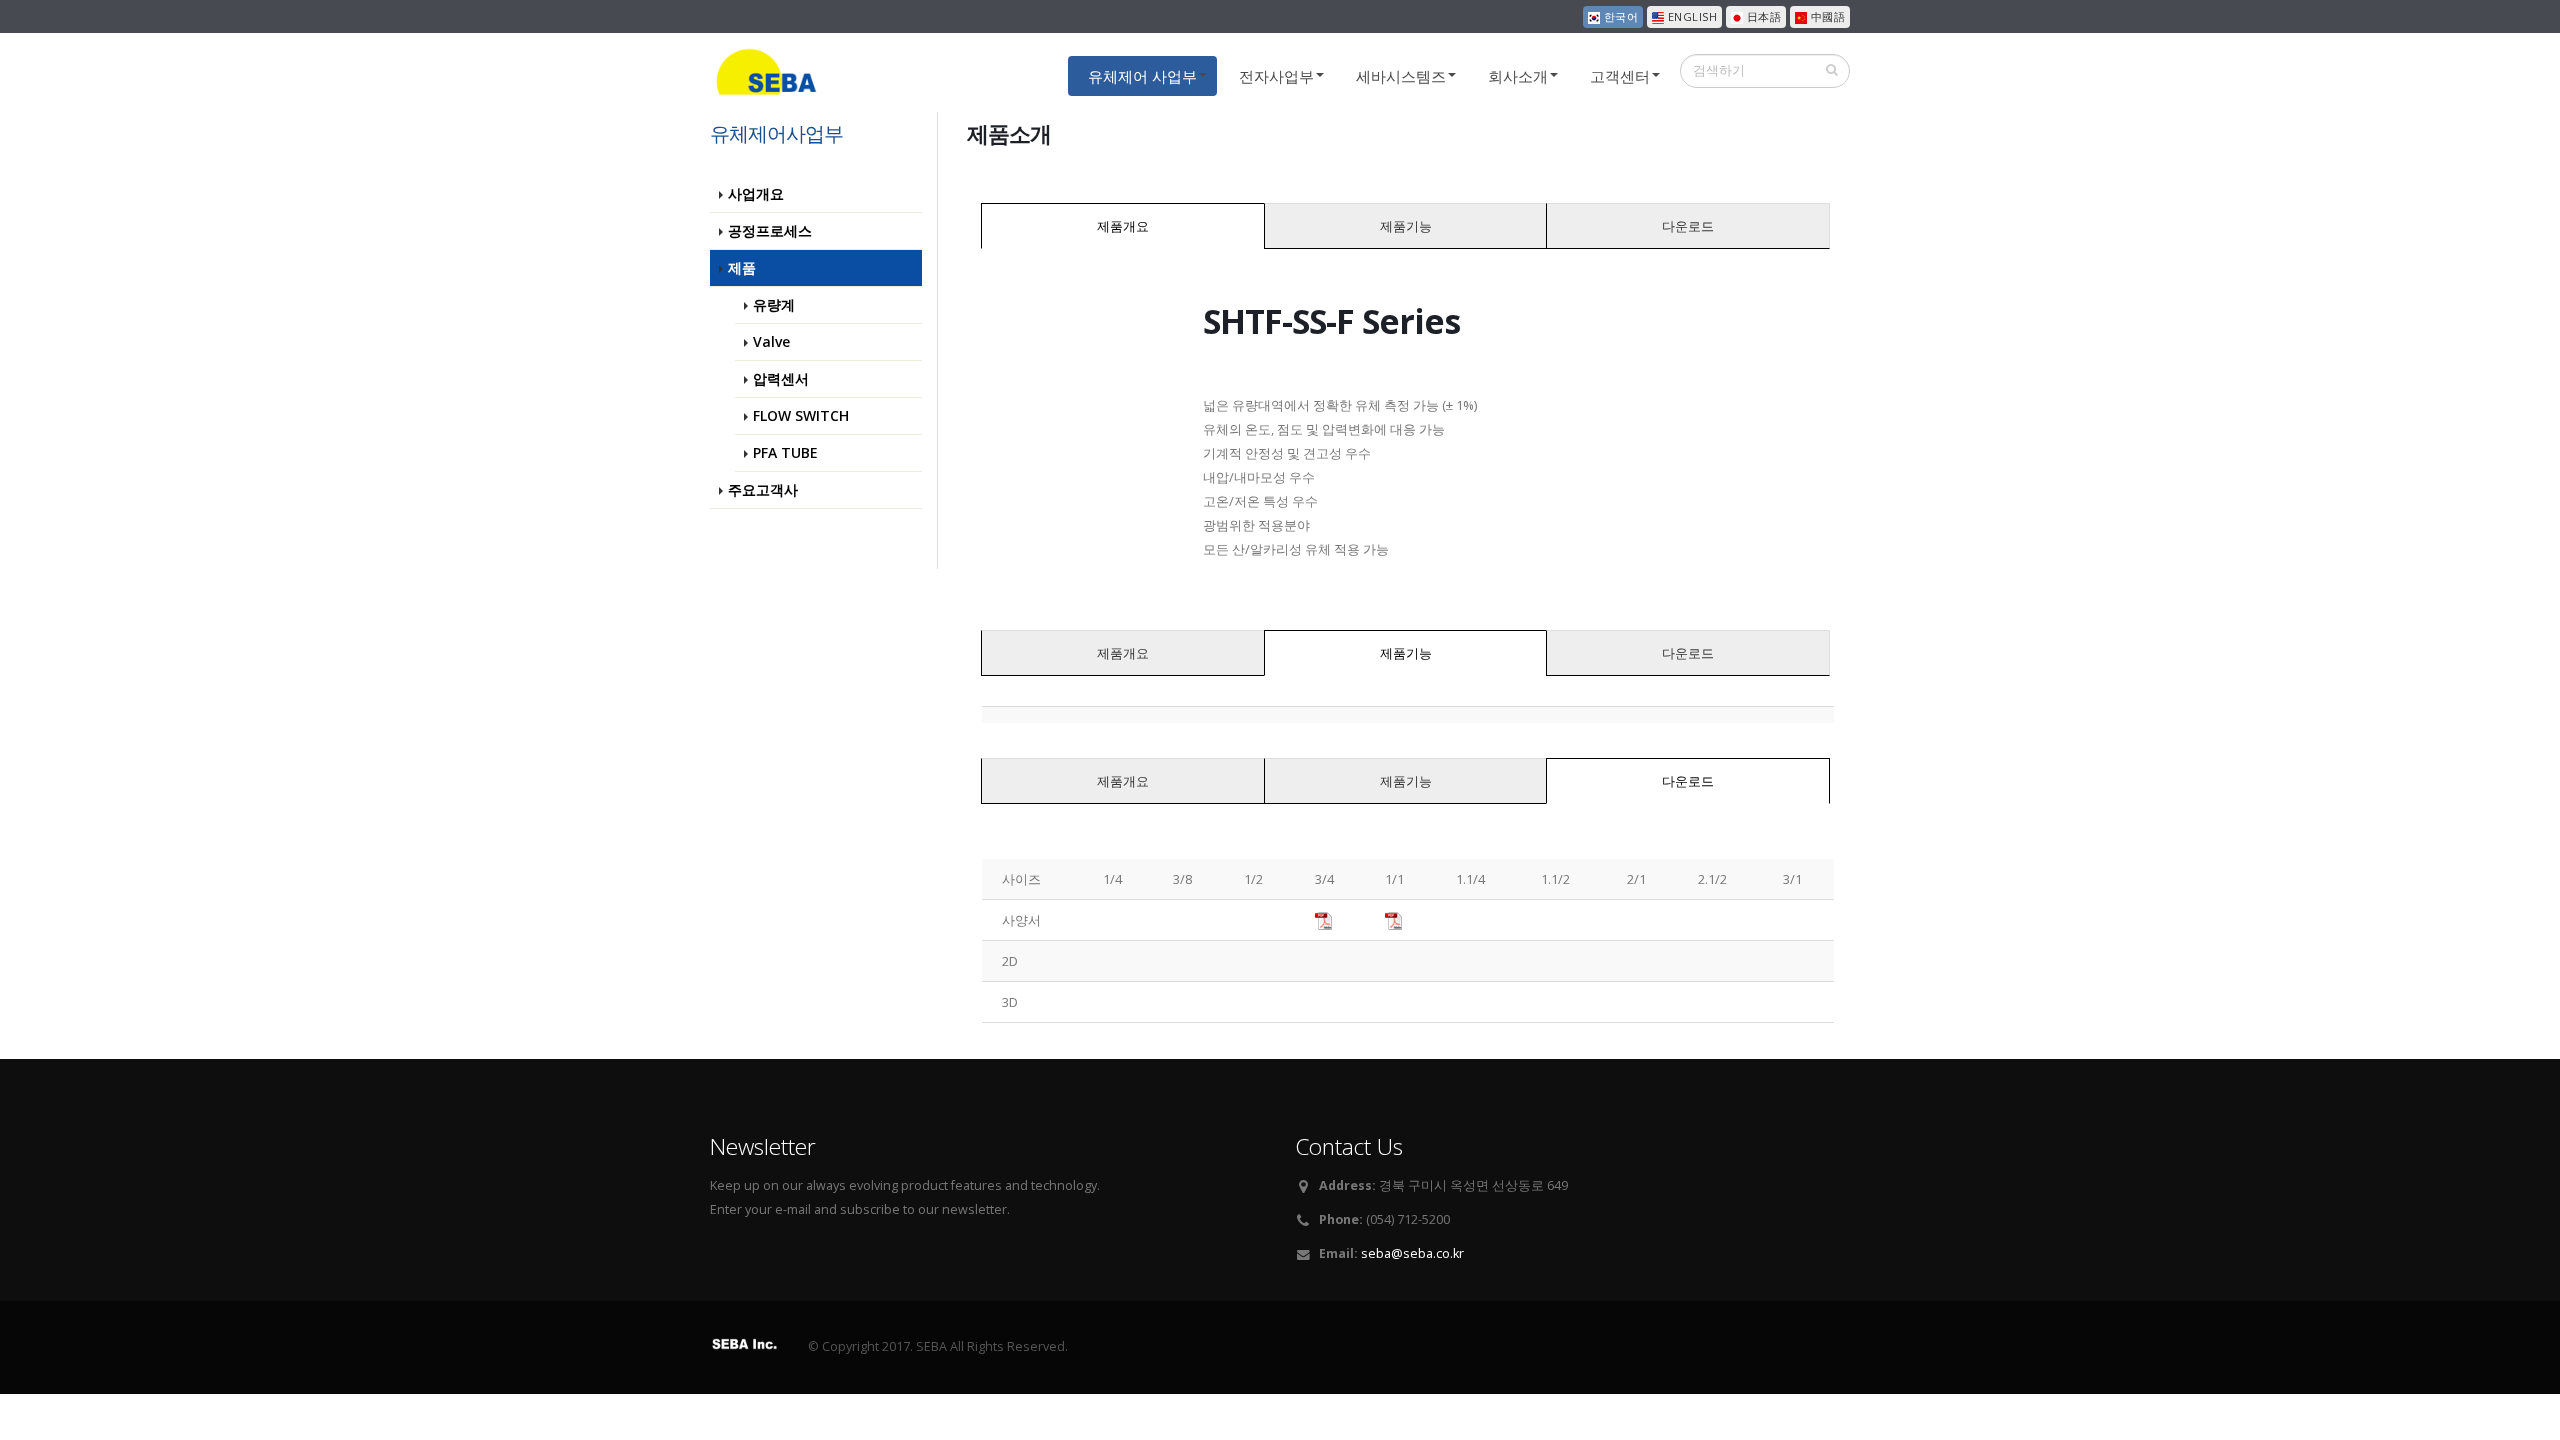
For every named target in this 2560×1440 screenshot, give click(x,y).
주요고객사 (763, 489)
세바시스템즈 (1401, 76)
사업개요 (756, 193)
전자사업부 (1276, 76)
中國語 (1826, 16)
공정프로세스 (770, 230)
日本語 (1762, 16)
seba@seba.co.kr (1412, 1253)
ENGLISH (1690, 16)
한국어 (1619, 16)
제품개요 (1123, 226)
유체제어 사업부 (1142, 76)
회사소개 (1518, 76)
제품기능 (1406, 226)
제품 (742, 267)
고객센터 (1620, 76)
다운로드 (1688, 226)
